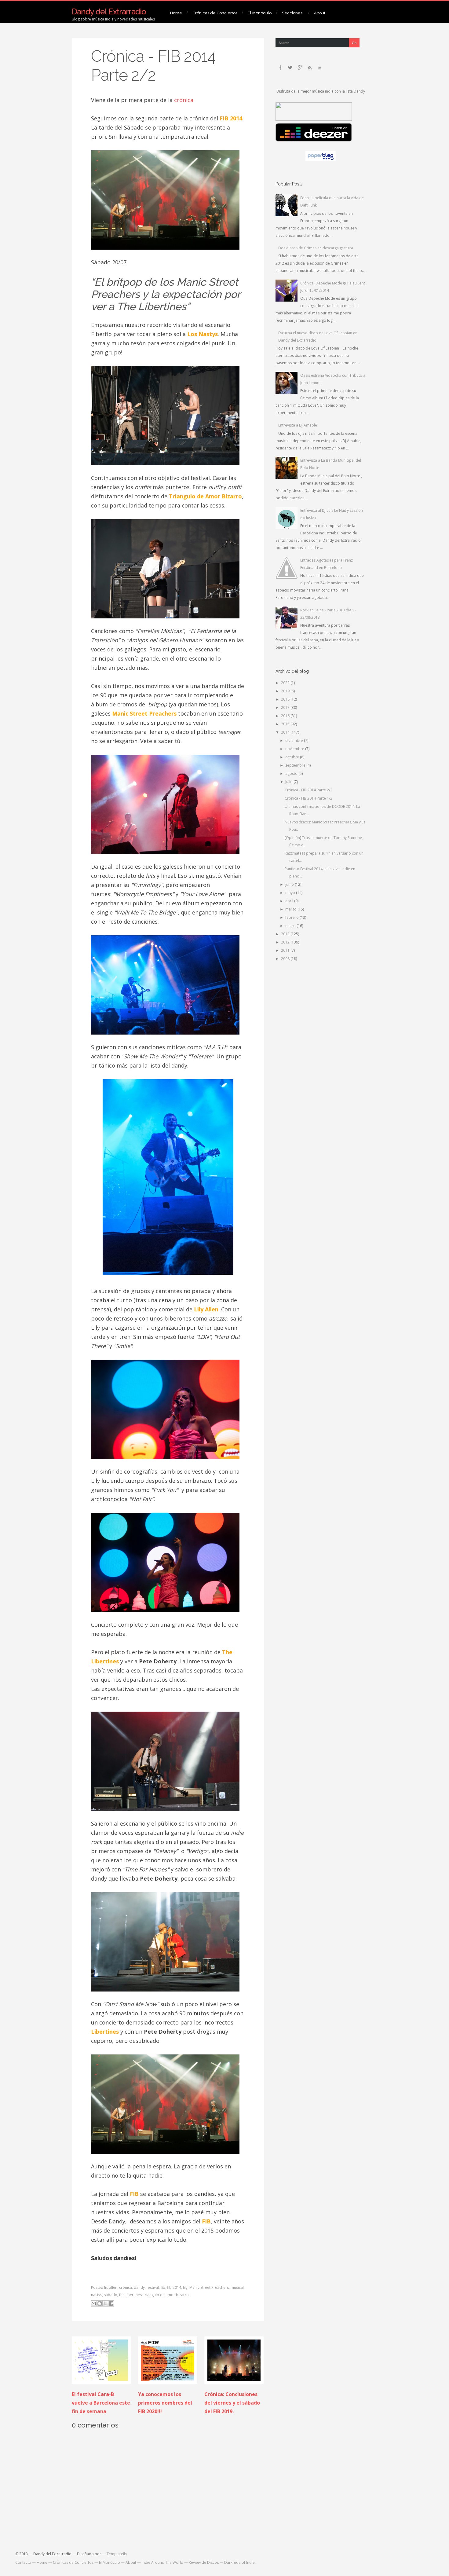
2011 (286, 950)
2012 (286, 942)
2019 (286, 691)
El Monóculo (260, 13)
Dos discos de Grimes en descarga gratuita (316, 248)
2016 (286, 716)
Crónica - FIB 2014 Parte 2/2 (153, 66)
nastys (97, 2295)
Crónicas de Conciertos (215, 13)
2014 (286, 732)
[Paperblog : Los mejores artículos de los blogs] (321, 160)
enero (291, 926)
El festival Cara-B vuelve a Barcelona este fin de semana (101, 2403)
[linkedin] (319, 68)
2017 (286, 707)
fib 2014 (174, 2287)
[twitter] (290, 68)
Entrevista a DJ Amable (298, 425)
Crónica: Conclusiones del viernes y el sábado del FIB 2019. (232, 2403)
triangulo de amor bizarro (166, 2295)
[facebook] (280, 68)
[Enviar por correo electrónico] (94, 2303)
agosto (292, 773)
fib (163, 2287)
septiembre (296, 765)
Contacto (23, 2562)
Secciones (292, 13)
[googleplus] (300, 68)
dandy (139, 2287)
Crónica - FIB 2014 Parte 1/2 (308, 798)
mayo (291, 893)
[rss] (310, 68)
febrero (292, 917)
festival (153, 2287)
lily (185, 2287)
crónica (184, 100)
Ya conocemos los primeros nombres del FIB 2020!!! (165, 2403)
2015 (286, 724)
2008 (286, 959)
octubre (293, 757)
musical (237, 2287)
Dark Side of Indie (239, 2562)
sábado (111, 2295)
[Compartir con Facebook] (111, 2303)
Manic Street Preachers (209, 2287)
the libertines (130, 2295)
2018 (286, 699)
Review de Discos (204, 2562)
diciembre (295, 740)
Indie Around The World (162, 2562)
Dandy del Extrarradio (109, 12)
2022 (286, 683)
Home (176, 13)
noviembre (295, 749)
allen (113, 2287)
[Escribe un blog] (100, 2303)
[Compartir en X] (105, 2303)
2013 (286, 934)
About (320, 13)
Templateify (117, 2554)
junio (290, 884)
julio (289, 782)
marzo (291, 909)
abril (290, 901)
